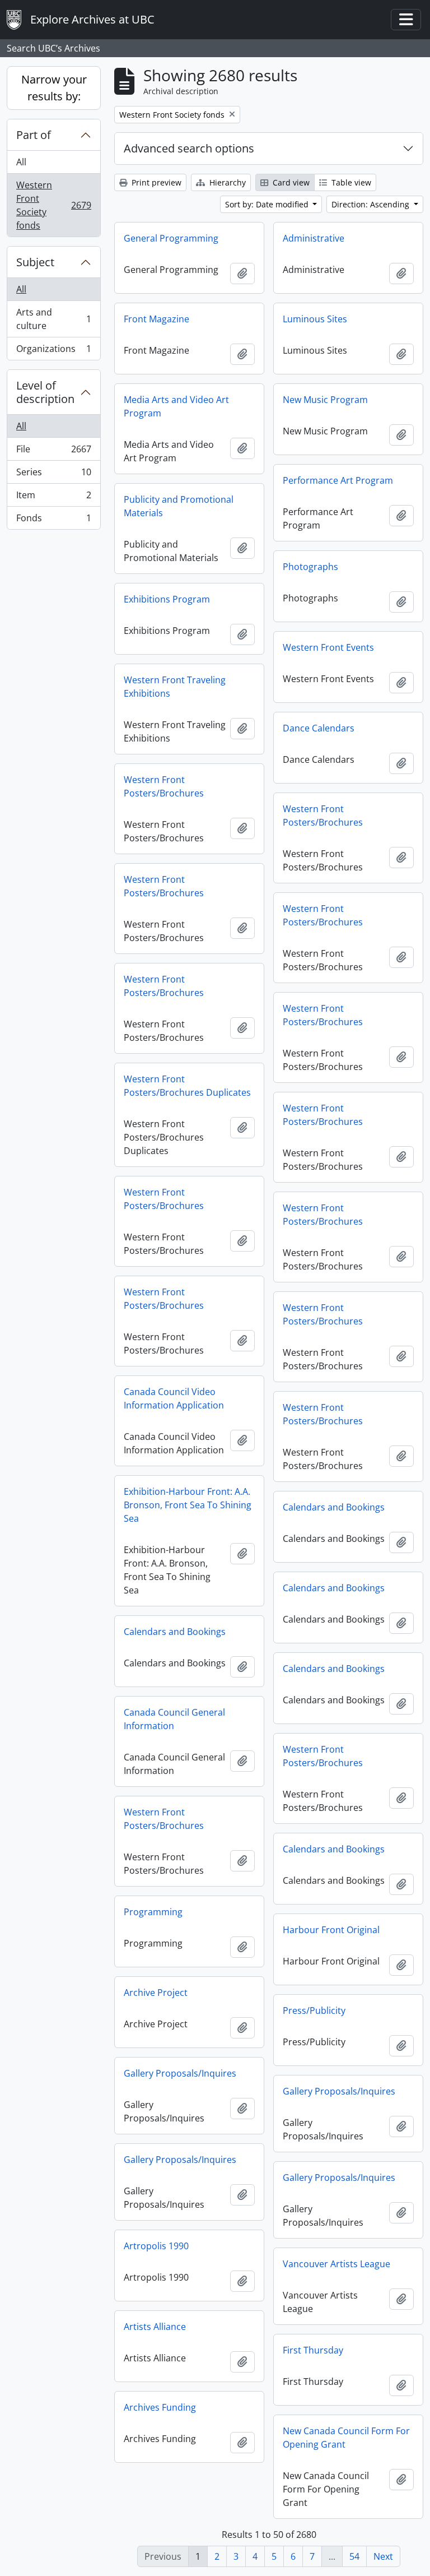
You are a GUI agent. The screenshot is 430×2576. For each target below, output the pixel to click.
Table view (350, 182)
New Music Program (325, 400)
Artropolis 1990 (156, 2246)
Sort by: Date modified (268, 204)
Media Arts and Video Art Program (176, 406)
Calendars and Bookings (334, 1507)
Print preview (155, 182)
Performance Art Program (338, 480)
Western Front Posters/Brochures (164, 786)
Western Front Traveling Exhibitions (175, 687)
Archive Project (156, 1993)
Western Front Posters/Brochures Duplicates (187, 1086)
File (53, 452)
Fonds (53, 520)
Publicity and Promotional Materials (179, 506)
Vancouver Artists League (336, 2264)
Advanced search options (189, 148)
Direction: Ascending (371, 204)
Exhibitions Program (167, 599)
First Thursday (313, 2350)
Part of (34, 135)
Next (383, 2556)
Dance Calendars (319, 728)
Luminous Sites (315, 319)
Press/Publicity (314, 2010)
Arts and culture (53, 319)
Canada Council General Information (174, 1719)
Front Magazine (156, 319)
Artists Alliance (155, 2327)
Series (53, 475)
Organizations (53, 351)
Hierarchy (226, 182)
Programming (153, 1912)
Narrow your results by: (54, 88)
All (21, 162)
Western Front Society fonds (53, 205)
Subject (35, 262)
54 (354, 2556)
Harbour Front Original (331, 1930)
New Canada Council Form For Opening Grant (346, 2438)
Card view (290, 182)
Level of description (45, 392)
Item (53, 498)
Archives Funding (160, 2407)
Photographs (310, 567)
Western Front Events (328, 647)
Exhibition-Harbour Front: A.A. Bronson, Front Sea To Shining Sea (188, 1505)
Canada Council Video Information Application (174, 1398)
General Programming (171, 238)
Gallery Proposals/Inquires (180, 2073)
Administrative (314, 238)
